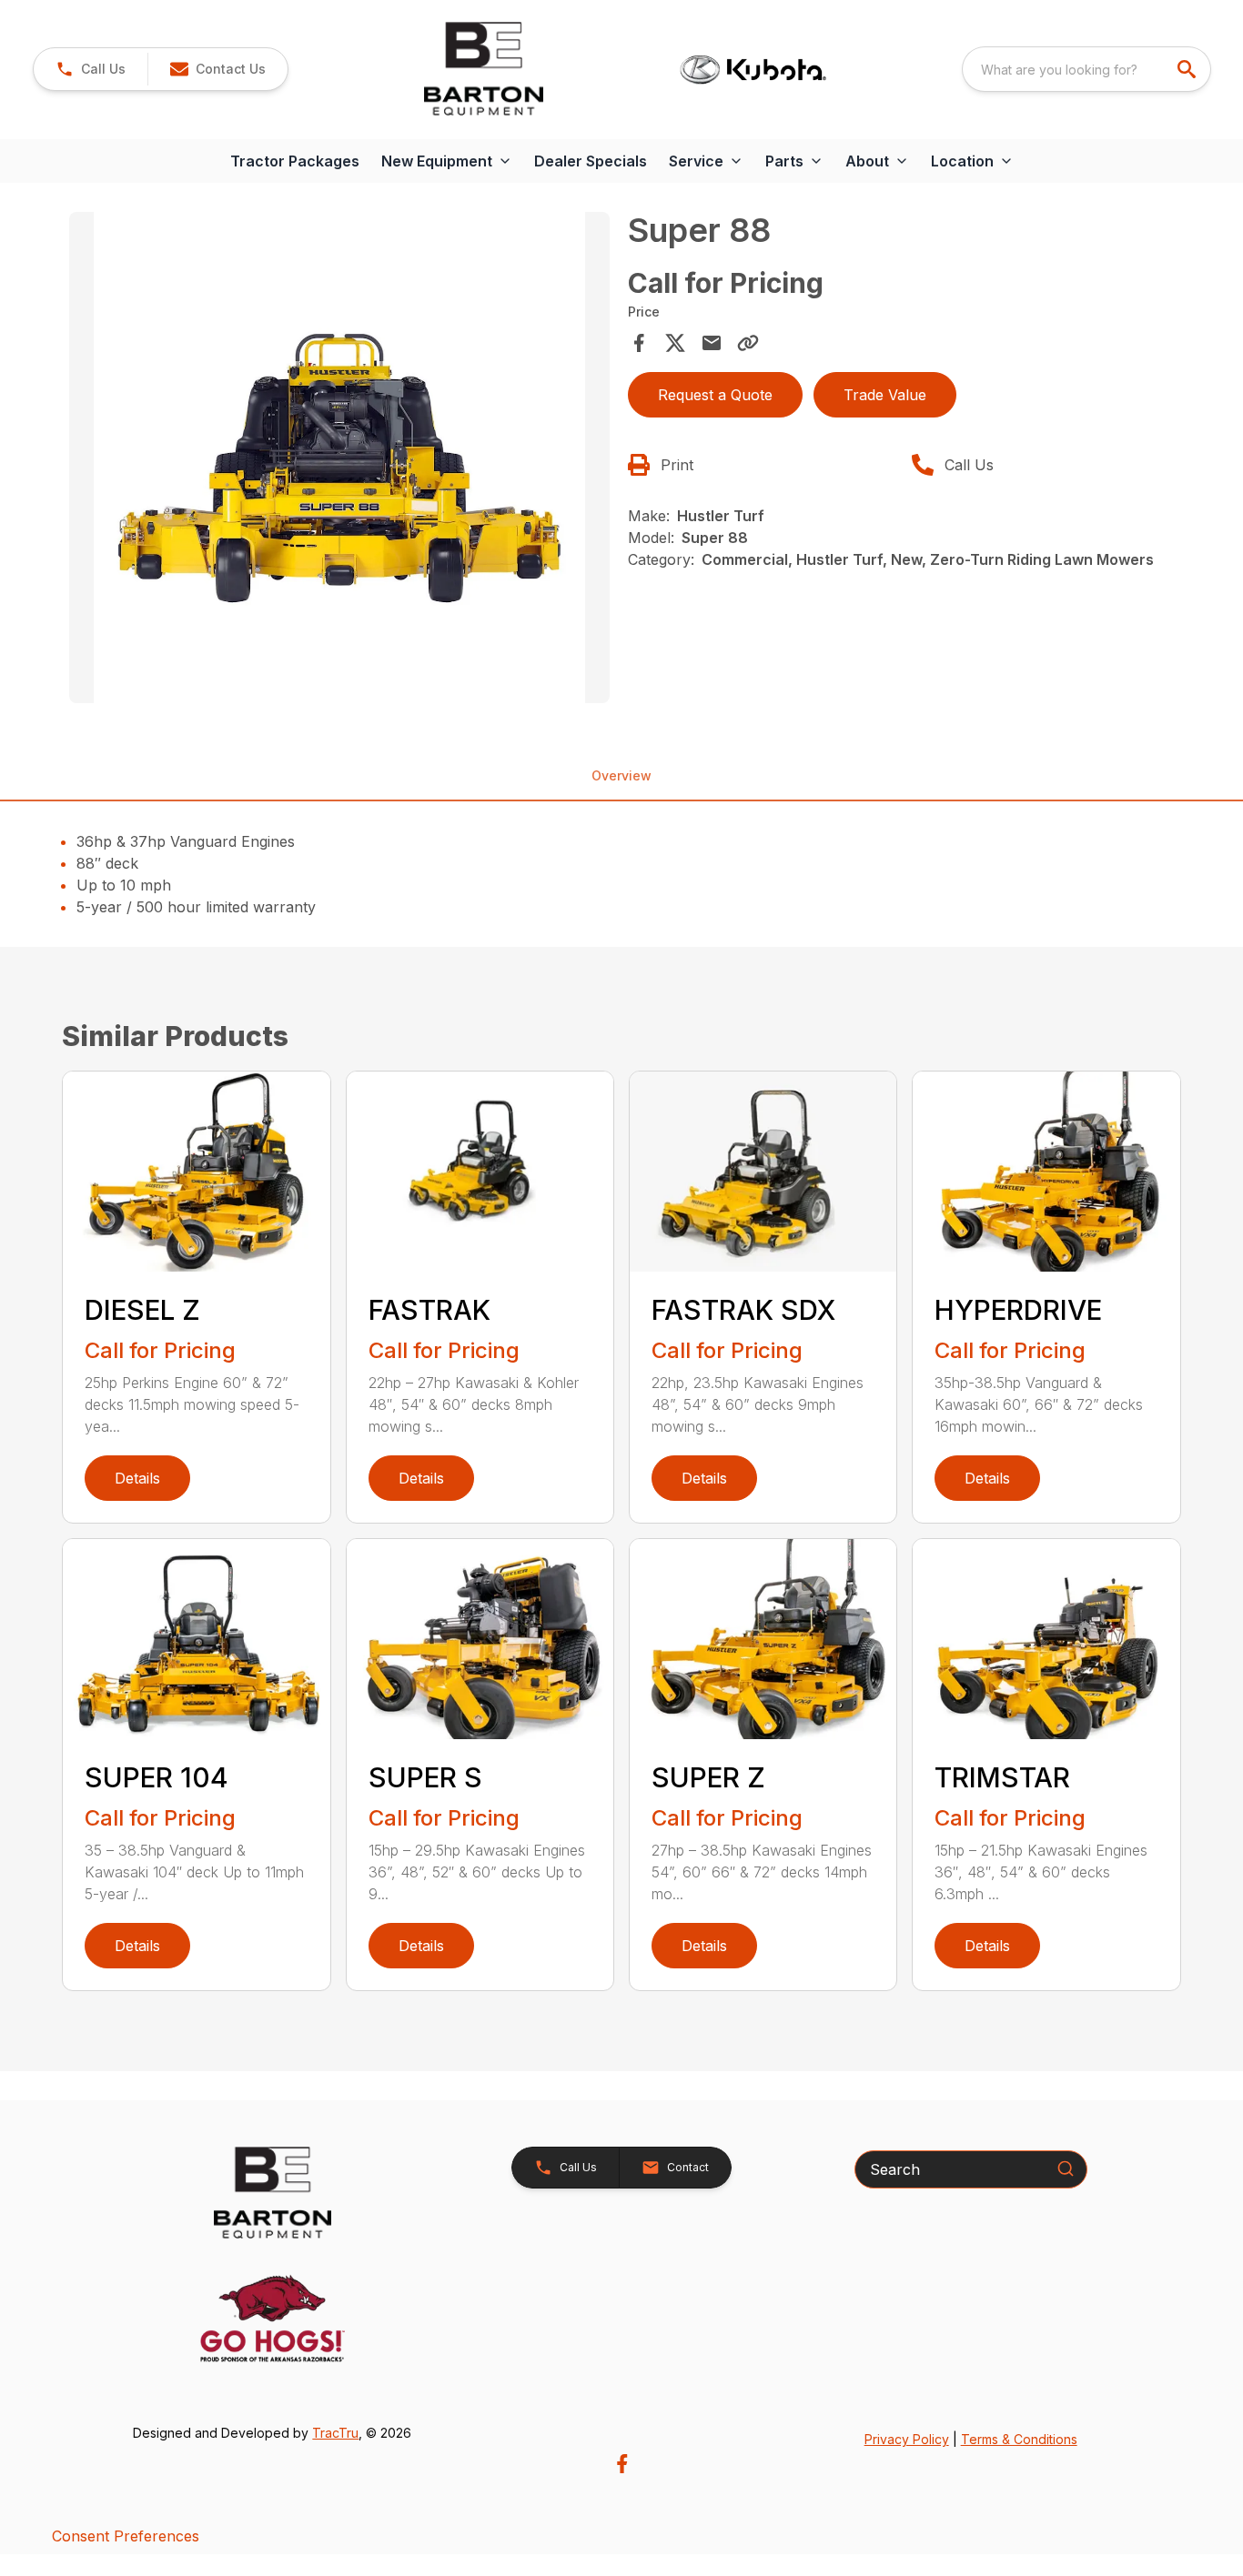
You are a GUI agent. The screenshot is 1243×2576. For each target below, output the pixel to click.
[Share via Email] (712, 343)
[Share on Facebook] (639, 343)
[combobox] (1086, 69)
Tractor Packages (295, 161)
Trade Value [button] (885, 395)
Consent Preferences (126, 2536)
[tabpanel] (339, 460)
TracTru (335, 2433)
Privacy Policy (907, 2439)
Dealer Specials (591, 161)
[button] (91, 69)
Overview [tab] (621, 775)
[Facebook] (622, 2464)
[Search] (1066, 2168)
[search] (1188, 69)
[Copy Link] (748, 343)
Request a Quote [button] (715, 395)
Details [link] (137, 1478)
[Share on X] (675, 343)
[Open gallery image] (339, 458)
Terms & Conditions (1019, 2439)
